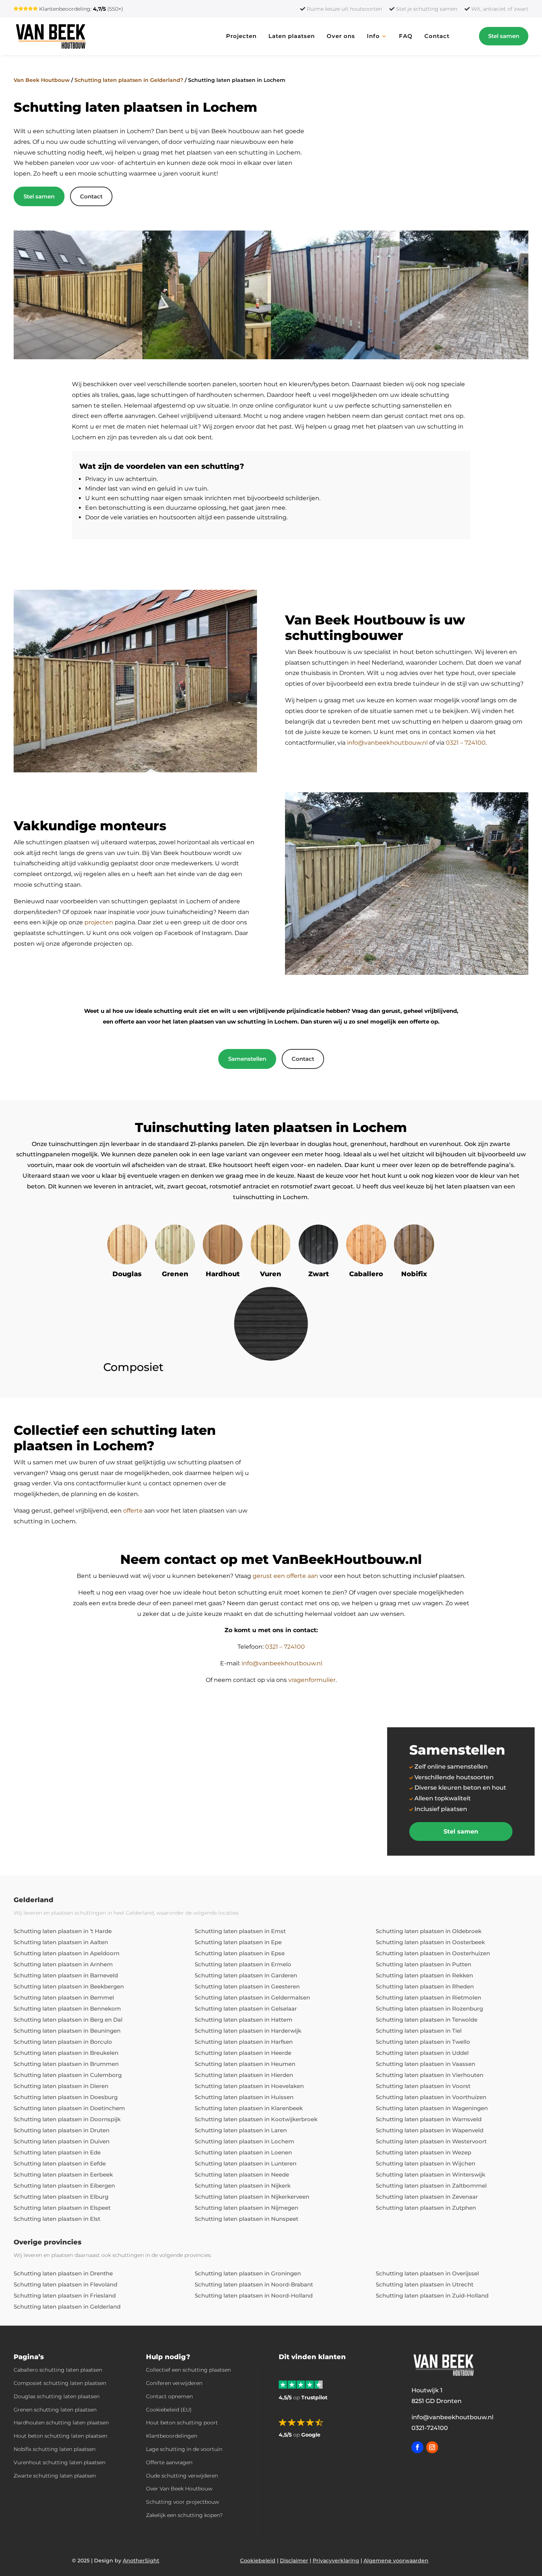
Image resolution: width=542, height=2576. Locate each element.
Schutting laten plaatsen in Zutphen (426, 2208)
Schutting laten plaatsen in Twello (423, 2042)
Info (373, 36)
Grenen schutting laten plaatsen (55, 2410)
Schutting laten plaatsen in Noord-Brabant (254, 2284)
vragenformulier (312, 1680)
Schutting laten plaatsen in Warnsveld (429, 2119)
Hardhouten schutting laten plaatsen (61, 2423)
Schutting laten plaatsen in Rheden (425, 1986)
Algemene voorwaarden (396, 2561)
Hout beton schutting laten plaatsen (60, 2436)
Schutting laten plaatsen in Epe (238, 1942)
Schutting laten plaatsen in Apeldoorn (67, 1953)
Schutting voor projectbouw (183, 2502)
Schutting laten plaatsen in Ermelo (243, 1964)
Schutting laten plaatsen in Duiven (62, 2141)
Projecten (241, 36)
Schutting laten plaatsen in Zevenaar (427, 2197)
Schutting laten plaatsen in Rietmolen (428, 1997)
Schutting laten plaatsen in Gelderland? (129, 80)
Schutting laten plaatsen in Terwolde (427, 2020)
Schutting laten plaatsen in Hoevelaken (249, 2086)
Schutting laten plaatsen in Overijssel (427, 2273)
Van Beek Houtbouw (42, 80)
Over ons (341, 36)
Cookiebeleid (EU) (169, 2410)
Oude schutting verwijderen (182, 2476)
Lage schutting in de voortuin (184, 2449)
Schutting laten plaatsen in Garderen (246, 1975)
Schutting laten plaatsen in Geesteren (247, 1986)
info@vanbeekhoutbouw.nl (387, 743)
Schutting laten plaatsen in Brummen (66, 2064)
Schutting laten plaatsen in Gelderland (67, 2307)
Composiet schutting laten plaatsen (60, 2383)
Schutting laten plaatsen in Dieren (61, 2086)
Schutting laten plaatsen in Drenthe (63, 2273)
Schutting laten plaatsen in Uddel (422, 2053)
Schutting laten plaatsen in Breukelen (66, 2053)
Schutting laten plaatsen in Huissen (244, 2097)
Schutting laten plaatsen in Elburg (61, 2197)
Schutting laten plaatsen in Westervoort (431, 2141)
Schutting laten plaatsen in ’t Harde (63, 1931)
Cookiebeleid (258, 2561)
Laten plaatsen (292, 36)
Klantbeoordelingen (172, 2436)
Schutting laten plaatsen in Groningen (248, 2273)
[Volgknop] (417, 2447)
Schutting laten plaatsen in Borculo (63, 2042)
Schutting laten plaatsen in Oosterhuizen (433, 1953)
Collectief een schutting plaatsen (188, 2370)
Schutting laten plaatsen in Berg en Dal (68, 2020)
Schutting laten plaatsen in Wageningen (432, 2108)
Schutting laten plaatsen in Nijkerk (243, 2186)
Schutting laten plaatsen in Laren (241, 2130)
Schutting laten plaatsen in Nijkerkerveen (252, 2197)
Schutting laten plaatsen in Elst (57, 2219)
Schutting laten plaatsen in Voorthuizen (431, 2097)
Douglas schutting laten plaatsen (57, 2396)
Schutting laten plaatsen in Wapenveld (430, 2130)
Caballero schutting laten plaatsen (58, 2370)
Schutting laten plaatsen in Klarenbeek (249, 2108)
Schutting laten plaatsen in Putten (423, 1964)
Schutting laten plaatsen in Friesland (65, 2295)
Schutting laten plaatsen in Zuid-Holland (432, 2295)
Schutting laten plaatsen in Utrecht (425, 2284)
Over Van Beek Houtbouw (179, 2489)
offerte (133, 1511)
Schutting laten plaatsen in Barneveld (66, 1975)
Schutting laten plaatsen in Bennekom (67, 2009)
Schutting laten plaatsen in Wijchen (425, 2163)
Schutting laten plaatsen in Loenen (243, 2152)
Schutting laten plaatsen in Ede (57, 2152)
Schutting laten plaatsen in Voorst (423, 2086)
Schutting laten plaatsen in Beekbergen (69, 1986)
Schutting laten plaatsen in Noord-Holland (254, 2295)
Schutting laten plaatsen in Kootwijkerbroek (256, 2119)
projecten (99, 922)
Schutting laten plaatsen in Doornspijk (67, 2119)
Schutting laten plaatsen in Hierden (244, 2075)
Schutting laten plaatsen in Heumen (245, 2064)
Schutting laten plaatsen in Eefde (60, 2163)
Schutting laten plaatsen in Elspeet (62, 2208)
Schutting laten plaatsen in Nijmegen (246, 2208)
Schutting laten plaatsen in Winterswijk (430, 2175)
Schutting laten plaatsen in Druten (62, 2130)
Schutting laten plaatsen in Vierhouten (430, 2075)
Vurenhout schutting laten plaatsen (60, 2462)
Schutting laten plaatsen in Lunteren (246, 2163)
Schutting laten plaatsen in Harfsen (244, 2042)
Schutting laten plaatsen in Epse (240, 1953)
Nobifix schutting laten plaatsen (55, 2449)
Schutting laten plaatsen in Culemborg (68, 2075)
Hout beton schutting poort (182, 2423)
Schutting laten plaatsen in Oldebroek (429, 1931)
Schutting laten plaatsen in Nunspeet (246, 2219)
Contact (437, 36)
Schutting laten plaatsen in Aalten (61, 1942)
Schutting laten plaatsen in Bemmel (64, 1997)
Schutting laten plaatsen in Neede (242, 2175)
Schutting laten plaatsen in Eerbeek (63, 2175)
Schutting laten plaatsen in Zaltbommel (431, 2186)
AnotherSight (141, 2561)
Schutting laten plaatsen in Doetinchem (69, 2108)
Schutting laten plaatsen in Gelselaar (246, 2009)
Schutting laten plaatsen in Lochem (244, 2141)
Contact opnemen (169, 2396)
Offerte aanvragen (169, 2462)
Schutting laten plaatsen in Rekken (424, 1975)
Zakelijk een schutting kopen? (184, 2515)
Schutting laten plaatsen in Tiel (419, 2031)
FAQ (406, 36)
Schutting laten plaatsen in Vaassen (425, 2064)
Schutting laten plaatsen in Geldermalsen (252, 1997)
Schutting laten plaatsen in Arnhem (63, 1964)
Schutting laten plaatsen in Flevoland (65, 2284)
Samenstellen (247, 1059)
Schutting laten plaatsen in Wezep (423, 2152)
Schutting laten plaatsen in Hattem (244, 2020)
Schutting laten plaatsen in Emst (240, 1931)
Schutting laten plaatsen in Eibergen (64, 2186)
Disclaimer (294, 2561)
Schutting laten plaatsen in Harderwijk (248, 2031)
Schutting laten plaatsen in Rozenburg (429, 2009)
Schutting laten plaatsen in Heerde (243, 2053)
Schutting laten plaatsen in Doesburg (66, 2097)
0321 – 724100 (466, 743)
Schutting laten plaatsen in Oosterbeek (430, 1942)
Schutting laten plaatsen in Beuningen (67, 2031)
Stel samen (504, 36)
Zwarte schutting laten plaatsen (55, 2476)
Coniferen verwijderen (174, 2383)
